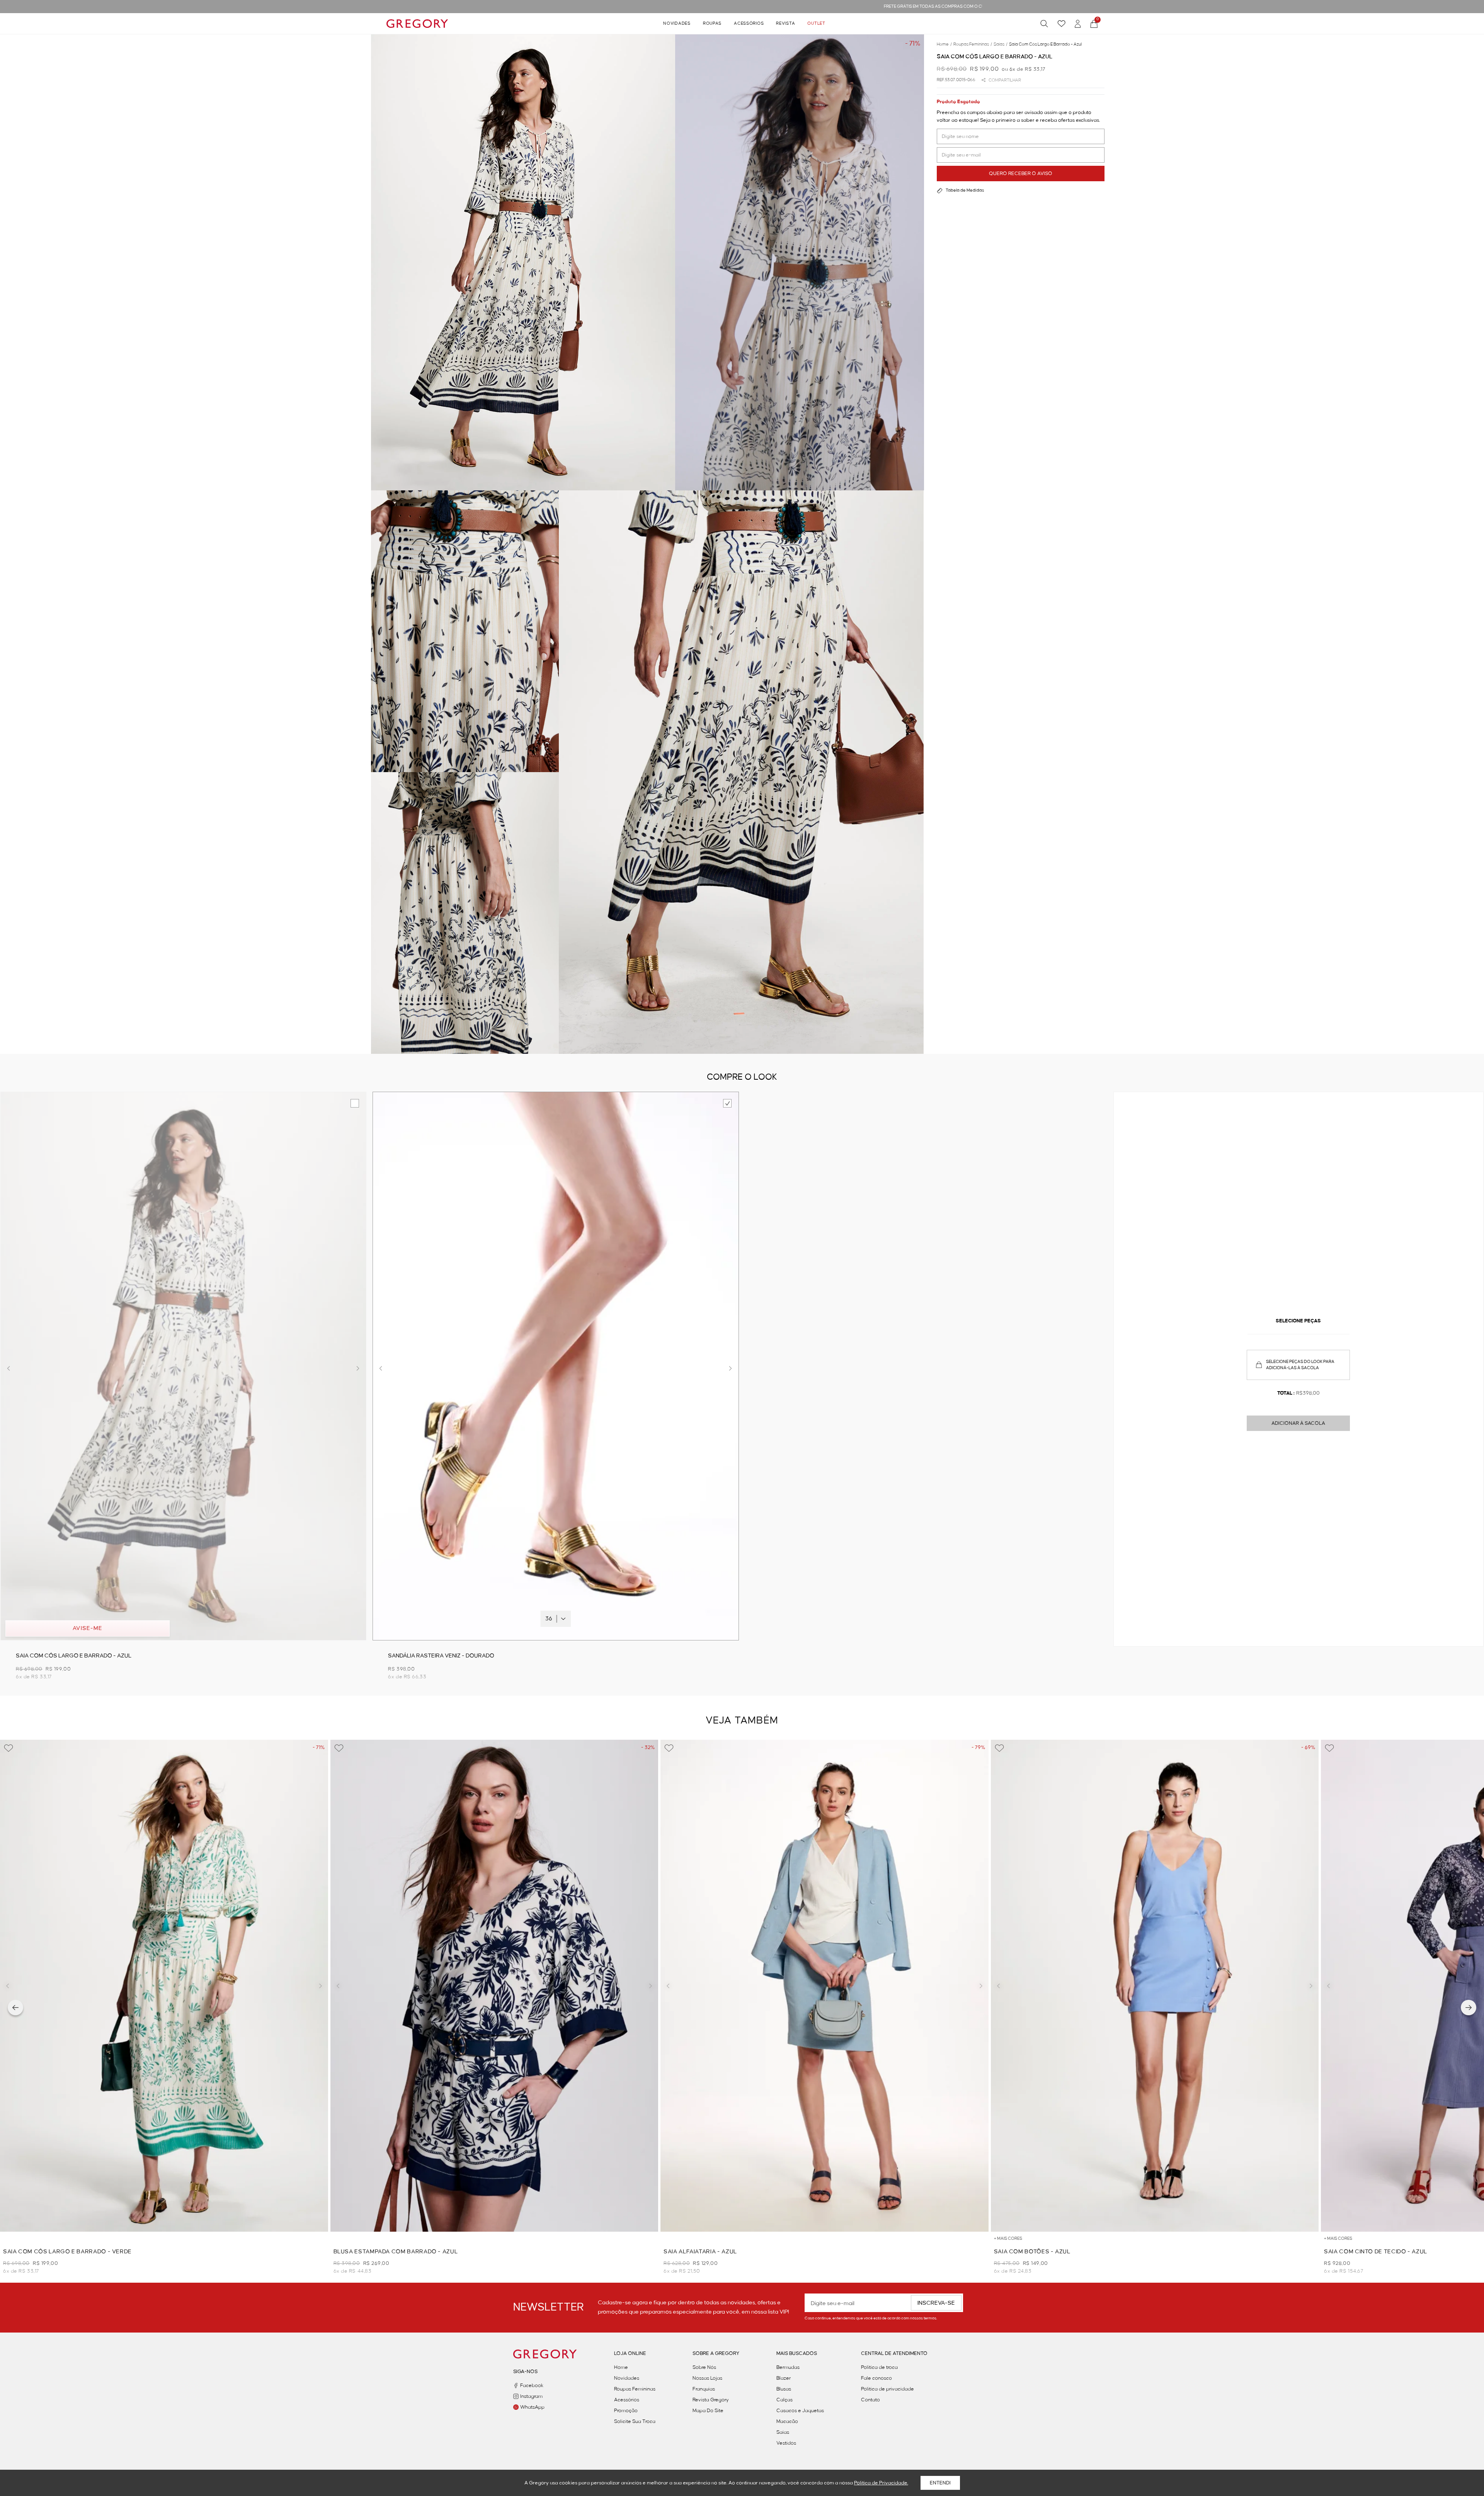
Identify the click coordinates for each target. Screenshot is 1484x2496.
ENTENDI (940, 2483)
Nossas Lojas (707, 2378)
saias (1001, 44)
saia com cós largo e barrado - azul (1045, 44)
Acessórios (749, 24)
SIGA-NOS (525, 2372)
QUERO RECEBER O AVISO (1021, 174)
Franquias (704, 2389)
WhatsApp (532, 2407)
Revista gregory (711, 2400)
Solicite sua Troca (635, 2421)
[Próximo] (1469, 2008)
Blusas (784, 2389)
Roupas (712, 24)
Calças (785, 2400)
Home (621, 2367)
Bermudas (788, 2367)
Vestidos (786, 2443)
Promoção (626, 2411)
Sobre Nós (704, 2367)
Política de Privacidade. (881, 2483)
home (944, 44)
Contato (870, 2400)
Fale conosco (876, 2378)
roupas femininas (973, 44)
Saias (783, 2432)
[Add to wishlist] (9, 1748)
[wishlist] (1061, 24)
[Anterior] (15, 2008)
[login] (1078, 24)
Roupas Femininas (635, 2389)
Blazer (784, 2378)
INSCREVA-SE (936, 2303)
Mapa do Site (708, 2411)
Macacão (787, 2421)
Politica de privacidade (888, 2389)
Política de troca (879, 2367)
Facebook (532, 2385)
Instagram (531, 2396)
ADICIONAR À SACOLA (1298, 1423)
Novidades (677, 24)
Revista (785, 24)
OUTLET (816, 24)
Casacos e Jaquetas (800, 2411)
